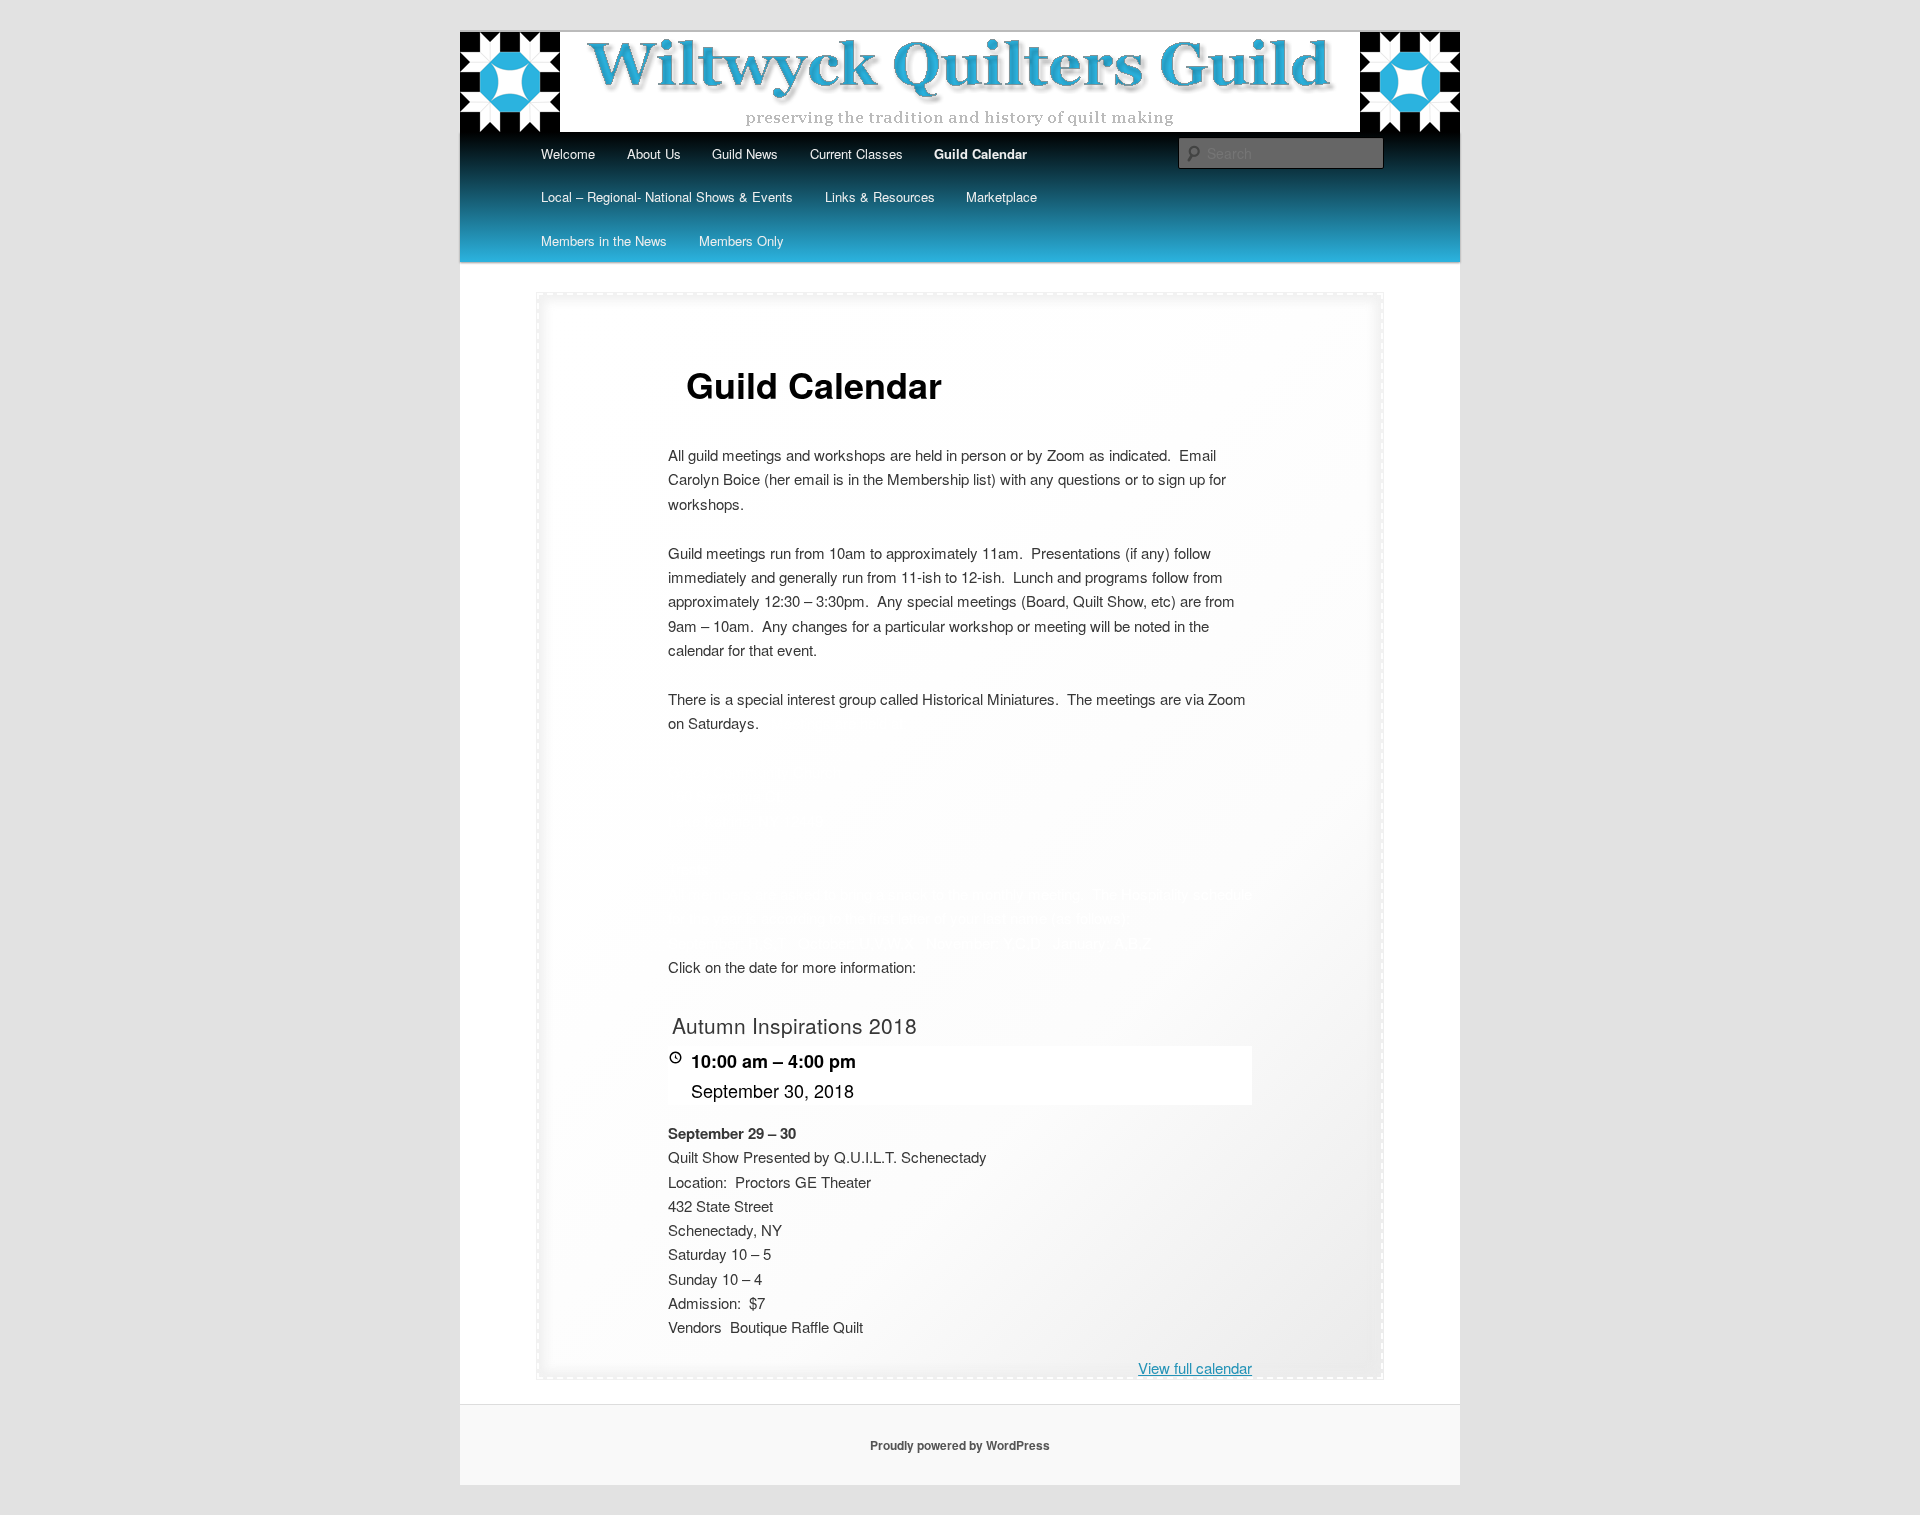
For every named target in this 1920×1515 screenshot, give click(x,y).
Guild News (745, 153)
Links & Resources (880, 196)
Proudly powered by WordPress (960, 1445)
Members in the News (604, 240)
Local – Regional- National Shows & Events (667, 196)
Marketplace (1001, 196)
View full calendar (1195, 1367)
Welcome (568, 153)
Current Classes (856, 153)
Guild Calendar (980, 153)
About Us (654, 153)
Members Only (741, 240)
